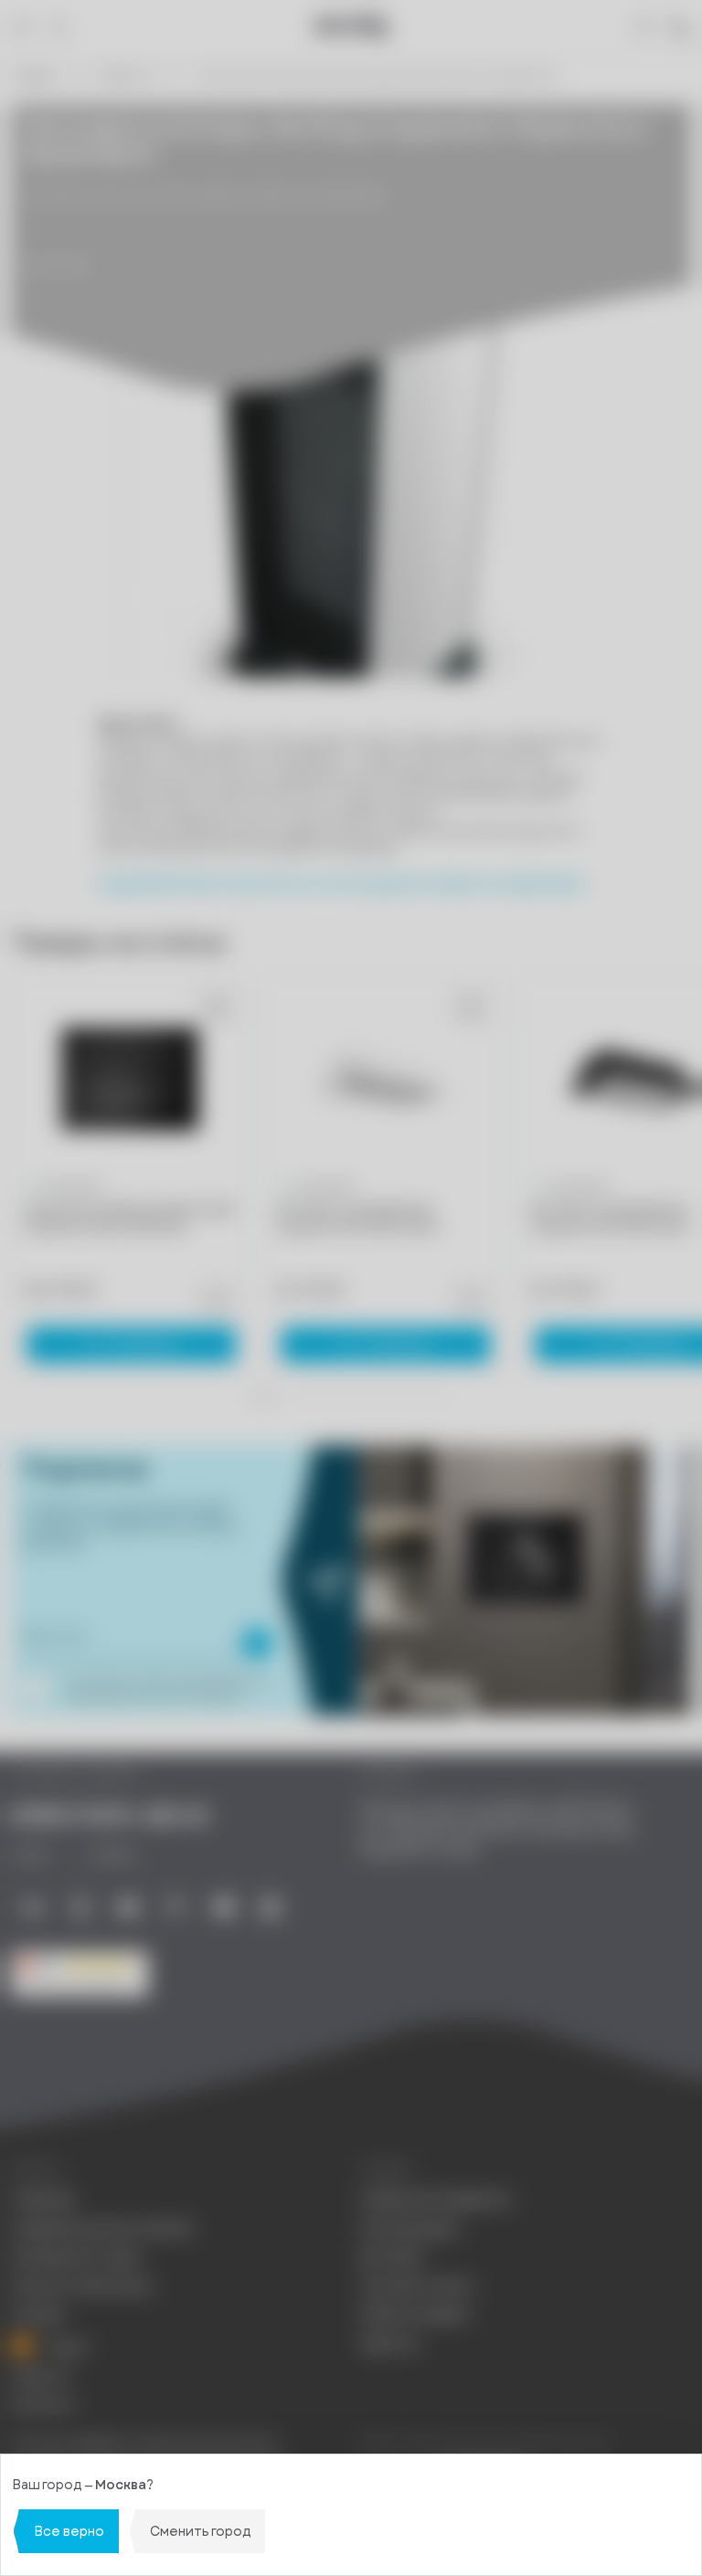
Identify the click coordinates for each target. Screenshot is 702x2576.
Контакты (43, 2405)
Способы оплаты (417, 2286)
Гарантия (389, 2344)
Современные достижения (102, 2228)
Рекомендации (409, 2228)
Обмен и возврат (416, 2314)
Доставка (392, 2257)
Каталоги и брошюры (81, 2286)
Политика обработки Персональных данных (144, 2444)
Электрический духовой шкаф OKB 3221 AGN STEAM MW (128, 1218)
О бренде (43, 2199)
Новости (125, 76)
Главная (34, 76)
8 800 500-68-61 (110, 1816)
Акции (65, 2347)
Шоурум (38, 2314)
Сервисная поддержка (435, 2199)
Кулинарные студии (76, 2257)
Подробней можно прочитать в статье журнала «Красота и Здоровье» (342, 884)
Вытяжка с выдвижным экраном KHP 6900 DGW (357, 1218)
